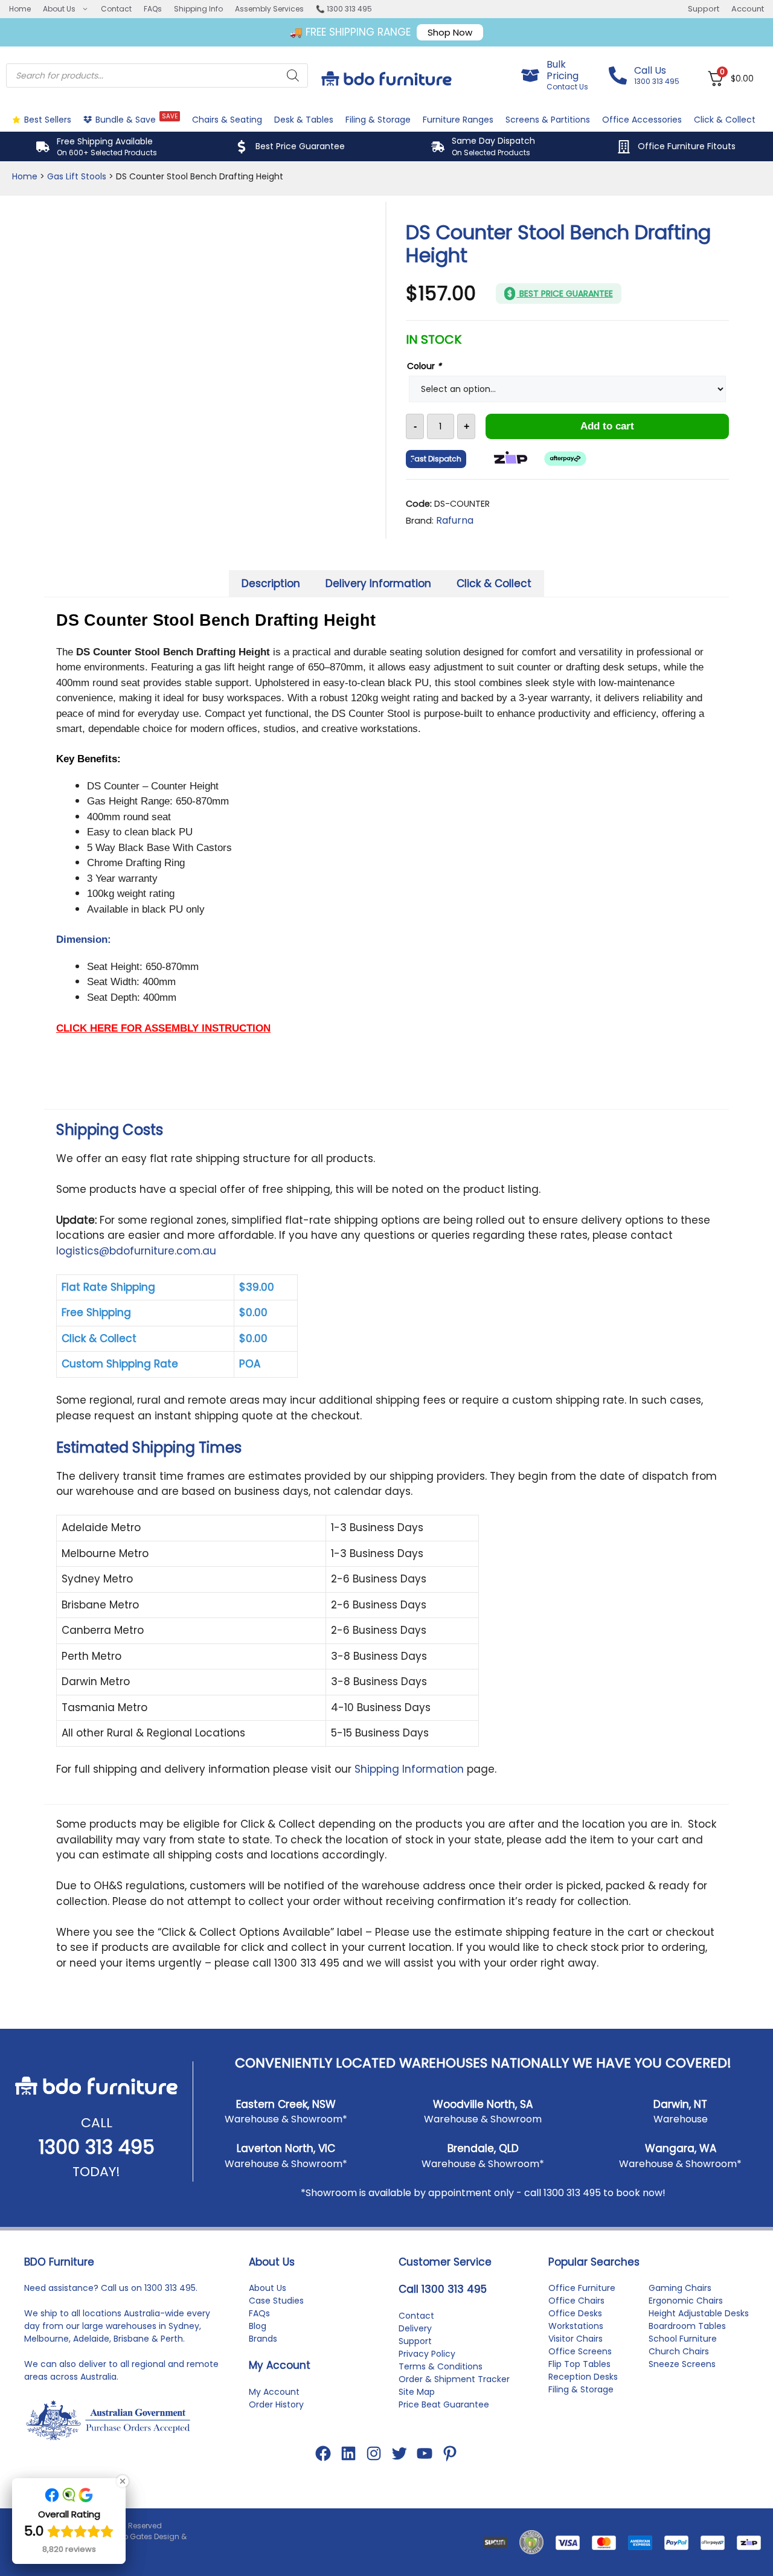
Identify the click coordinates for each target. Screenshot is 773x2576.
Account (748, 9)
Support (704, 9)
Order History (276, 2404)
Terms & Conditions (441, 2366)
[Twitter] (399, 2453)
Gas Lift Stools (77, 176)
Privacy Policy (427, 2354)
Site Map (417, 2392)
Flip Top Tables (579, 2364)
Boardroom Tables (687, 2326)
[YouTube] (425, 2453)
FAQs (153, 9)
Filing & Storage (378, 120)
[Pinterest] (450, 2453)
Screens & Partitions (548, 120)
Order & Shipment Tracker (454, 2379)
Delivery (415, 2328)
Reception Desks (583, 2377)
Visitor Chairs (576, 2339)
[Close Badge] (123, 2481)
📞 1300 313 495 (344, 9)
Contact (116, 9)
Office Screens (580, 2351)
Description (271, 583)
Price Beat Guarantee (444, 2404)
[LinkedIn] (348, 2453)
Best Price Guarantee (300, 146)
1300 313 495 (97, 2147)
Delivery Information (378, 583)
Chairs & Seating (227, 120)
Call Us (650, 70)
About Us (59, 9)
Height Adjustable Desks (699, 2313)
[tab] (271, 584)
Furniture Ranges (458, 120)
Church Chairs (679, 2351)
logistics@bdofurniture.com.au (136, 1251)
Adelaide (91, 2339)
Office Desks (575, 2313)
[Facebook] (323, 2453)
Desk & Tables (304, 120)
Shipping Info (198, 9)
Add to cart (607, 426)
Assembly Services (269, 9)
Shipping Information (409, 1769)
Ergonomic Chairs (686, 2301)
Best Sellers (48, 120)
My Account (274, 2392)
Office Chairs (576, 2301)
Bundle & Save (136, 119)
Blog (258, 2326)
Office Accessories (642, 120)
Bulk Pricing (563, 70)
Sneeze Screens (682, 2364)
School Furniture (683, 2339)
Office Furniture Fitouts (687, 146)
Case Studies (276, 2301)
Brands (263, 2339)
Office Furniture (582, 2288)
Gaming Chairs (680, 2288)
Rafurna (455, 520)
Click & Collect (725, 120)
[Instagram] (374, 2453)
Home (20, 9)
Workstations (576, 2326)
